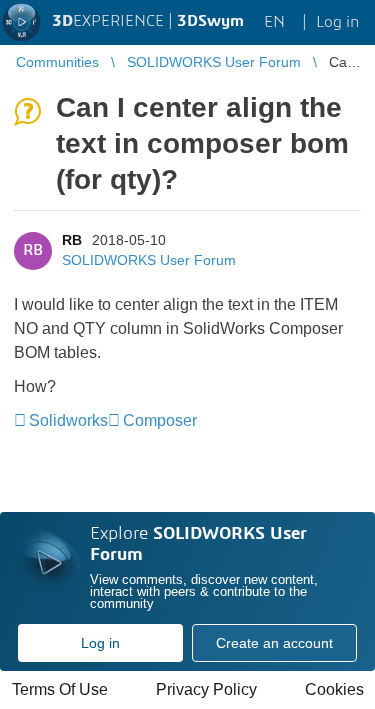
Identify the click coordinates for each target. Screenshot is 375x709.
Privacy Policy (206, 689)
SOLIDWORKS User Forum (149, 260)
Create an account (274, 643)
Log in (100, 643)
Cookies (334, 689)
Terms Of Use (60, 689)
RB (72, 240)
